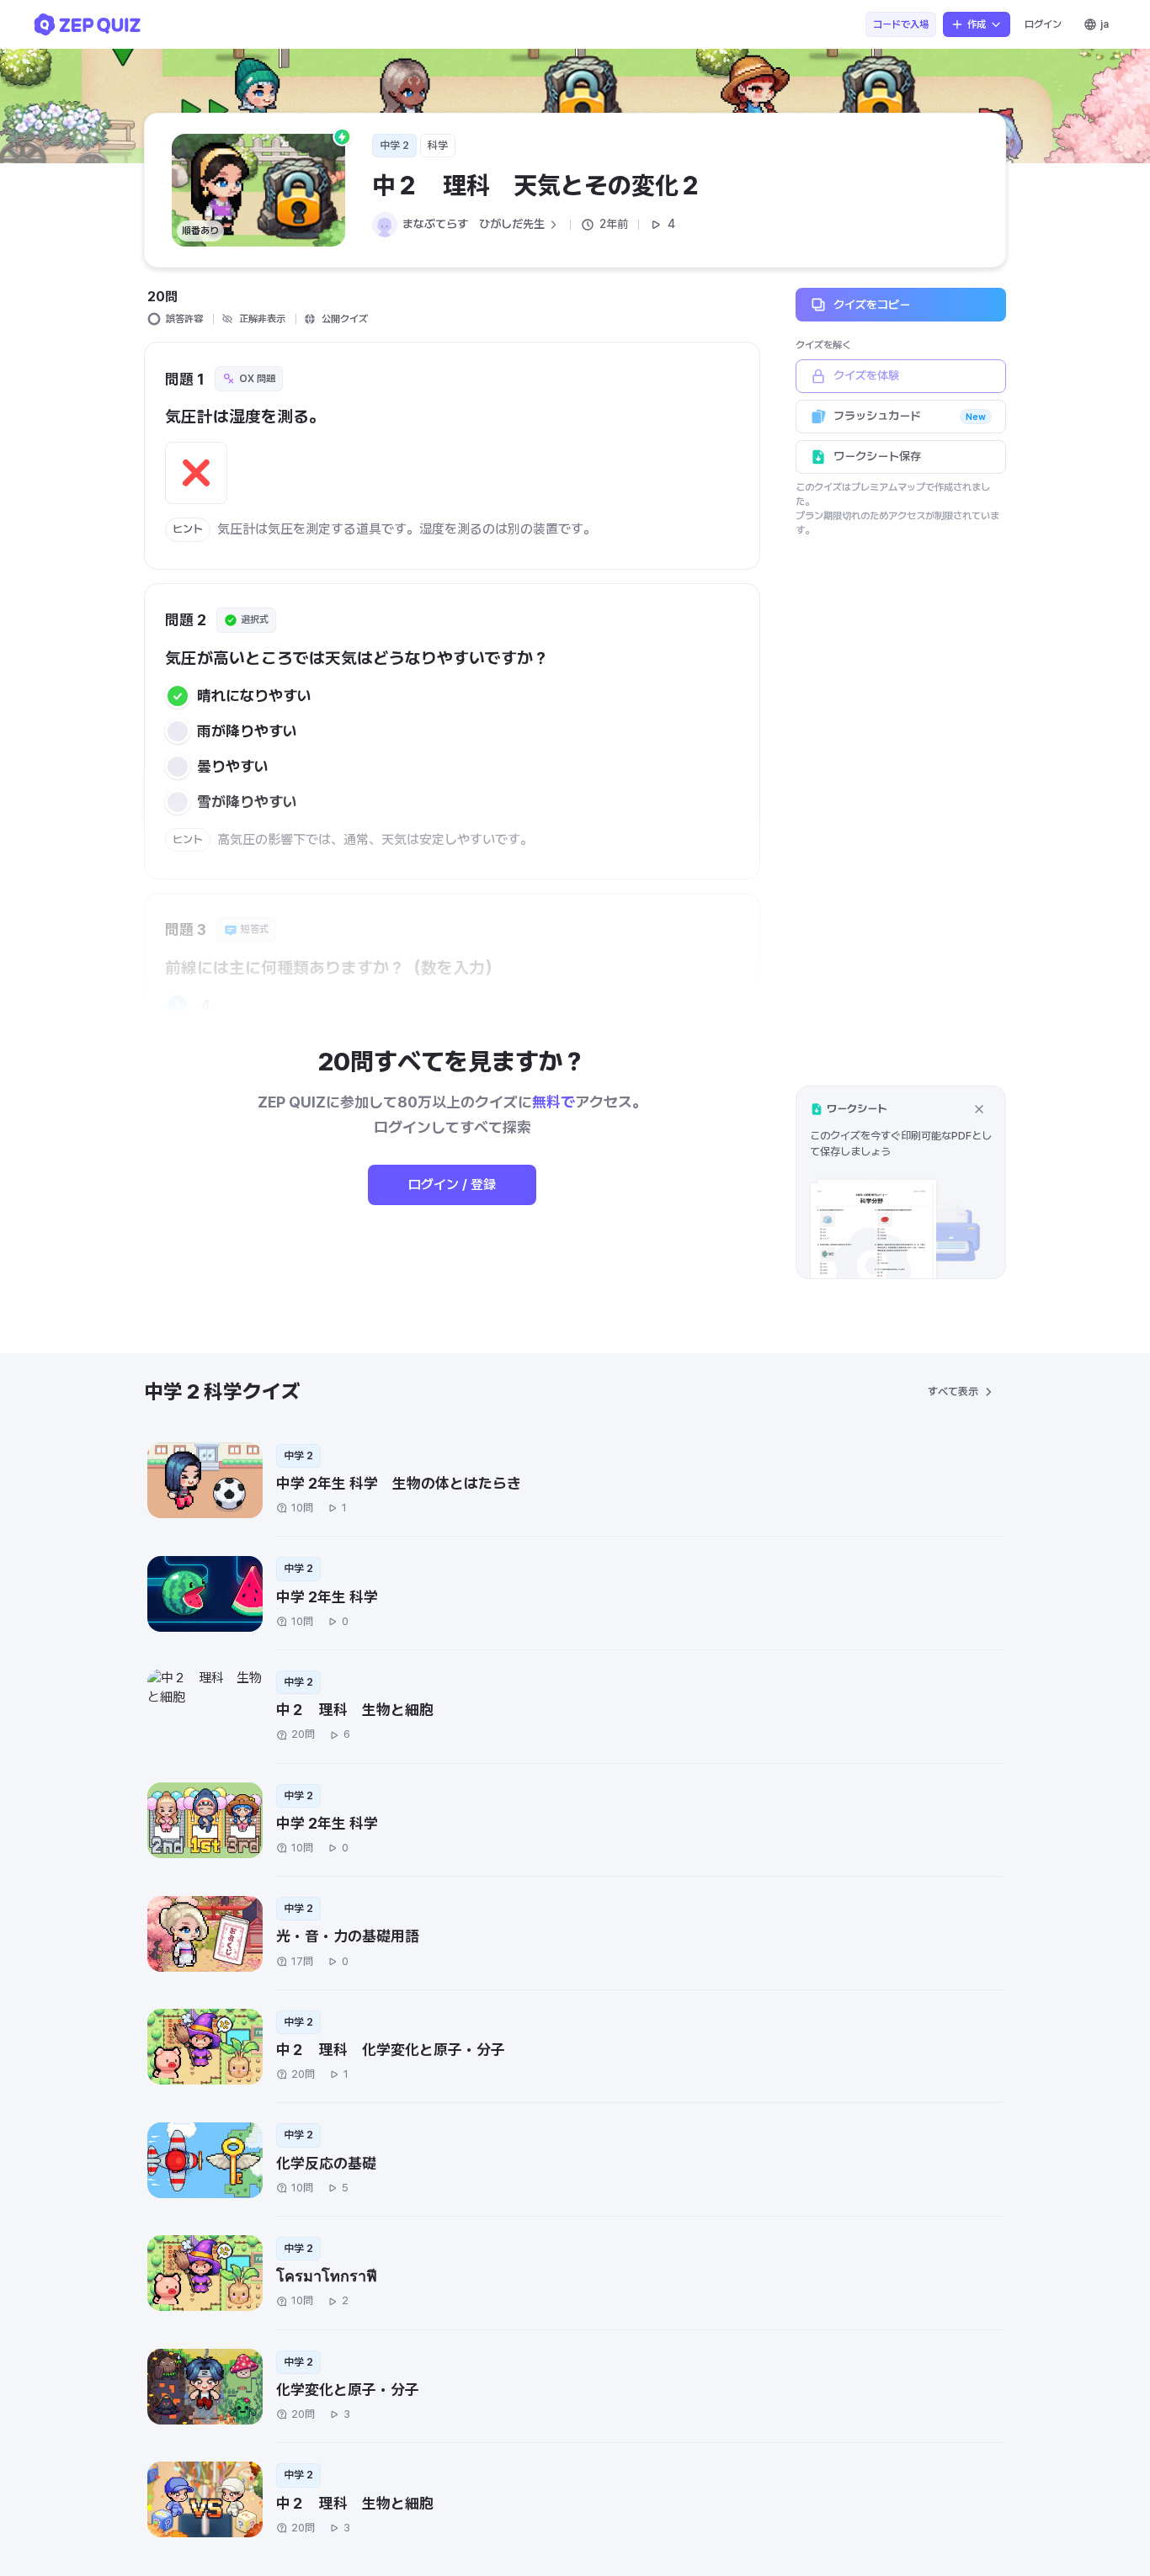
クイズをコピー (872, 304)
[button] (901, 1182)
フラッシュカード (910, 416)
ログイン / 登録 (452, 1184)
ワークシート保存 (877, 456)
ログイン (1043, 24)
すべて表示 (953, 1392)
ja (1105, 24)
